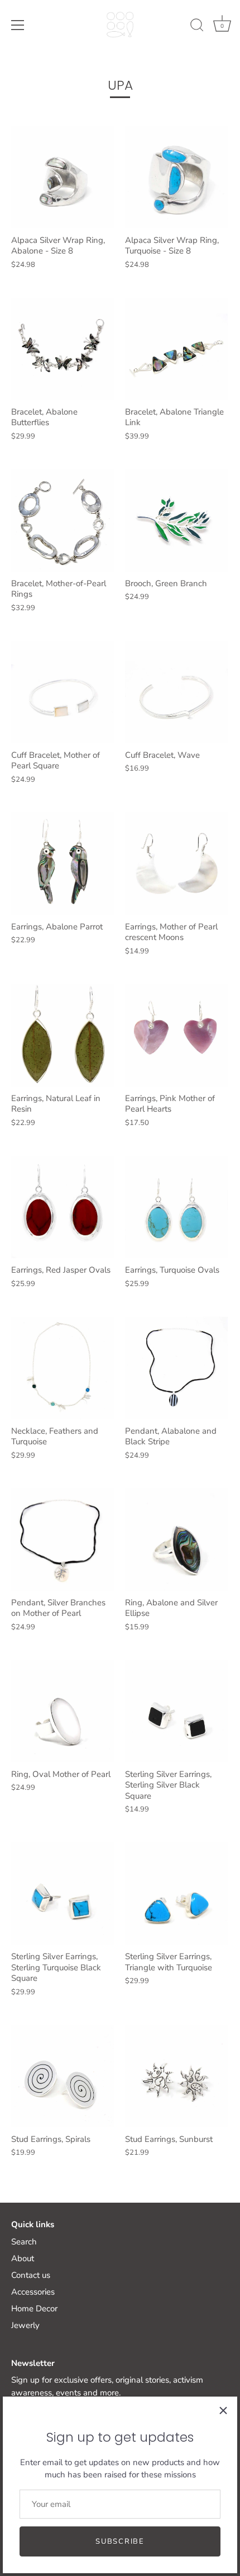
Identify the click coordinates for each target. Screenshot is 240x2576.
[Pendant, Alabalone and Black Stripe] (176, 1368)
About (23, 2258)
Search (24, 2242)
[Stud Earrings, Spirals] (63, 2076)
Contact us (31, 2275)
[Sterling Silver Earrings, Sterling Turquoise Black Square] (63, 1893)
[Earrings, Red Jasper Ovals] (63, 1207)
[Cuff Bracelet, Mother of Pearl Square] (63, 692)
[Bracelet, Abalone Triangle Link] (176, 349)
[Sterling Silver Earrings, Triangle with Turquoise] (176, 1893)
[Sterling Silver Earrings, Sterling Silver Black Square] (176, 1711)
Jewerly (25, 2325)
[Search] (197, 27)
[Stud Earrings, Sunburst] (176, 2076)
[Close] (223, 2411)
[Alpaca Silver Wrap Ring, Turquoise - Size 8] (176, 177)
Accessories (33, 2292)
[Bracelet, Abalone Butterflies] (63, 349)
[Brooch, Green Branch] (176, 520)
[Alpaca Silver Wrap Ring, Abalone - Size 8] (63, 177)
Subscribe (120, 2541)
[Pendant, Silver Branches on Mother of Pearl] (63, 1540)
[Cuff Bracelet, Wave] (176, 692)
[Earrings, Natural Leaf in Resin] (63, 1035)
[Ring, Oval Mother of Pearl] (63, 1711)
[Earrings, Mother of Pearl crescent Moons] (176, 864)
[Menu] (18, 25)
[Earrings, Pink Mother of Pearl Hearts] (176, 1035)
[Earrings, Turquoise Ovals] (176, 1207)
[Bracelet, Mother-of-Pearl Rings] (63, 520)
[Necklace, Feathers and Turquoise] (63, 1368)
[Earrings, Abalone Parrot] (63, 864)
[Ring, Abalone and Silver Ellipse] (176, 1540)
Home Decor (34, 2309)
